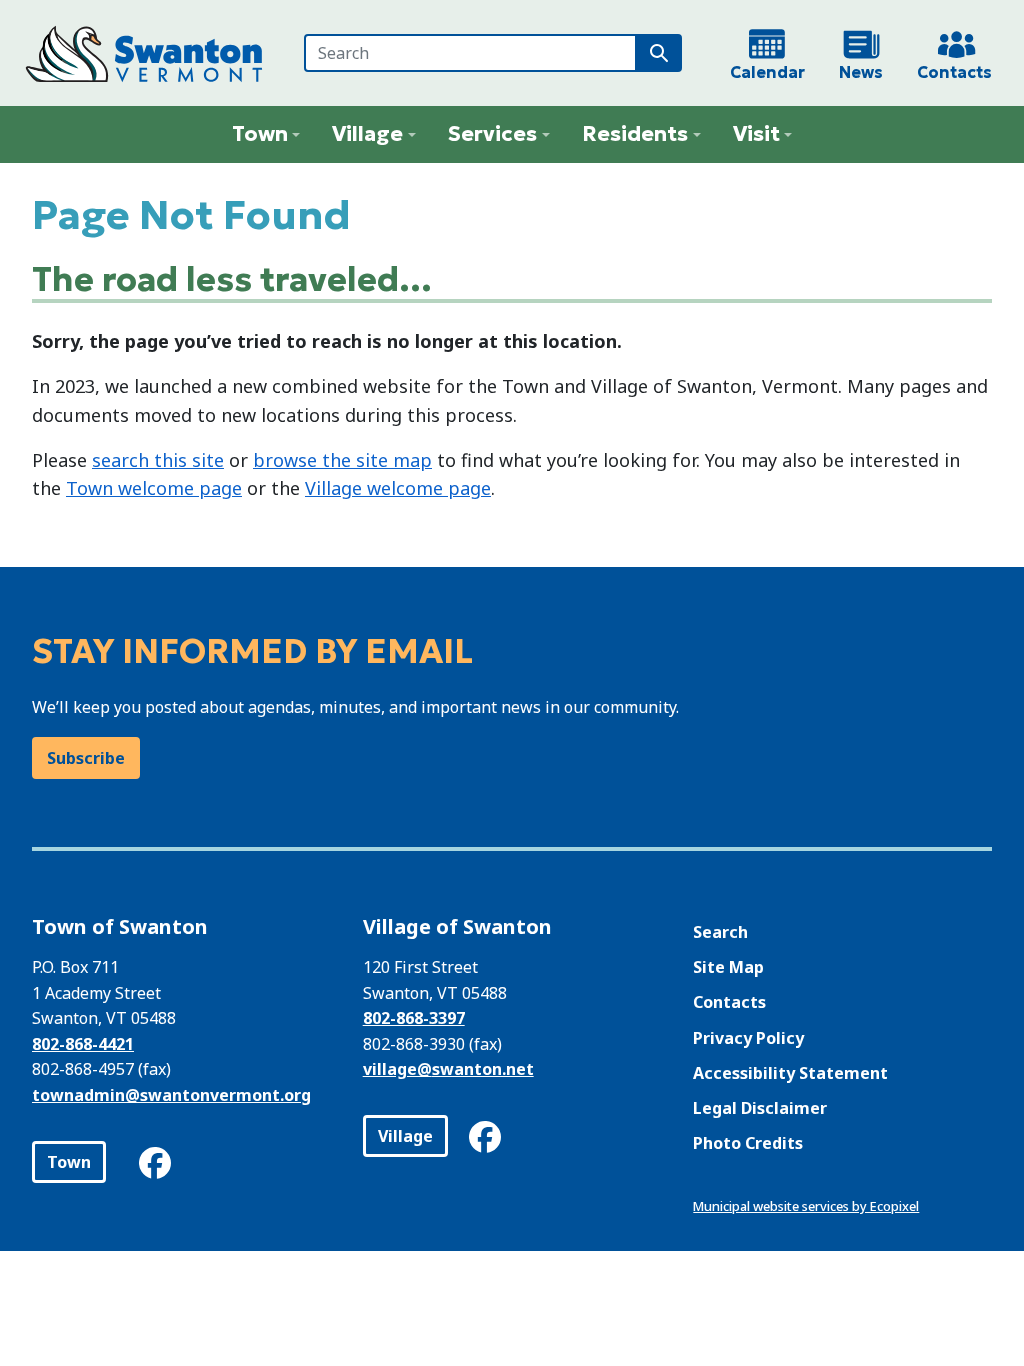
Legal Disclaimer (760, 1108)
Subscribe (86, 758)
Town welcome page (154, 488)
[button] (266, 134)
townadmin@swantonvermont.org (171, 1095)
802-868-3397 (414, 1018)
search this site (158, 460)
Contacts (729, 1002)
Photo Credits (748, 1143)
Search (720, 932)
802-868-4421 (83, 1044)
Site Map (728, 967)
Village (405, 1136)
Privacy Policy (748, 1038)
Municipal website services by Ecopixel (806, 1206)
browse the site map (342, 460)
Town (69, 1162)
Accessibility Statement (790, 1073)
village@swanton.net (448, 1069)
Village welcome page (398, 488)
